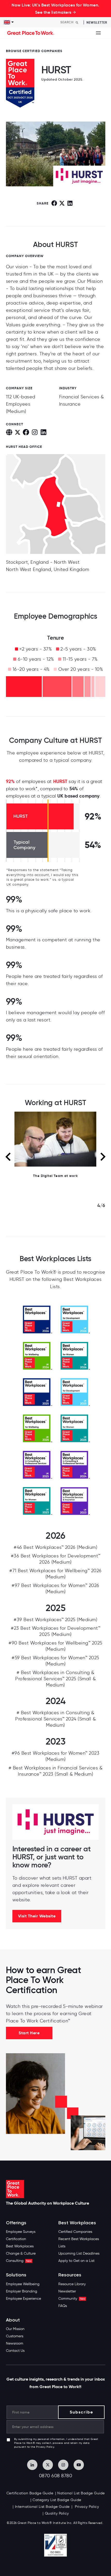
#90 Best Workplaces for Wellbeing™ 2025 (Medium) (55, 1646)
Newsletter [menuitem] (67, 2291)
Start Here (29, 2033)
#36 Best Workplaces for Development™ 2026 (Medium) (56, 1559)
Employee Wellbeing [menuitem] (23, 2284)
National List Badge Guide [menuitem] (81, 2493)
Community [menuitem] (72, 2299)
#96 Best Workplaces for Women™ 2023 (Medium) (56, 1756)
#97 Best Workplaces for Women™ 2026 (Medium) (55, 1589)
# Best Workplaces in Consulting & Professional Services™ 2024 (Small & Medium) (55, 1719)
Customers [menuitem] (15, 2336)
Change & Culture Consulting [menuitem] (21, 2257)
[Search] (77, 22)
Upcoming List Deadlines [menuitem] (79, 2253)
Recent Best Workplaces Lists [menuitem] (79, 2243)
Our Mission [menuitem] (15, 2329)
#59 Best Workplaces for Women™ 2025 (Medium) (55, 1661)
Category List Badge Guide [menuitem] (57, 2500)
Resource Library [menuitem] (72, 2284)
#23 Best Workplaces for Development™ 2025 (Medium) (55, 1631)
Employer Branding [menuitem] (22, 2291)
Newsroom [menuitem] (15, 2343)
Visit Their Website (37, 1916)
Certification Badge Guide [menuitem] (30, 2493)
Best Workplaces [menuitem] (20, 2246)
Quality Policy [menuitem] (57, 2513)
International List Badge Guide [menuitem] (42, 2507)
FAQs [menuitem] (63, 2306)
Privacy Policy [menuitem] (86, 2507)
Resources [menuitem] (70, 2275)
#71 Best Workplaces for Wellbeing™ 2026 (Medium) (55, 1574)
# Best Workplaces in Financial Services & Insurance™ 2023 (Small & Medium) (56, 1771)
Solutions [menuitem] (16, 2275)
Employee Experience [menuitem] (23, 2299)
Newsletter (97, 22)
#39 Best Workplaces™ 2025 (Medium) (55, 1620)
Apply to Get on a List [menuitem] (76, 2261)
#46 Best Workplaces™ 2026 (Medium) (55, 1547)
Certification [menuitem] (16, 2239)
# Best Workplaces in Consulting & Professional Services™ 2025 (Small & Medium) (55, 1679)
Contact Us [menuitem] (15, 2351)
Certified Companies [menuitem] (75, 2232)
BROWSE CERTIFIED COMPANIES (34, 51)
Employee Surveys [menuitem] (21, 2232)
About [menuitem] (13, 2320)
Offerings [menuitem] (16, 2223)
